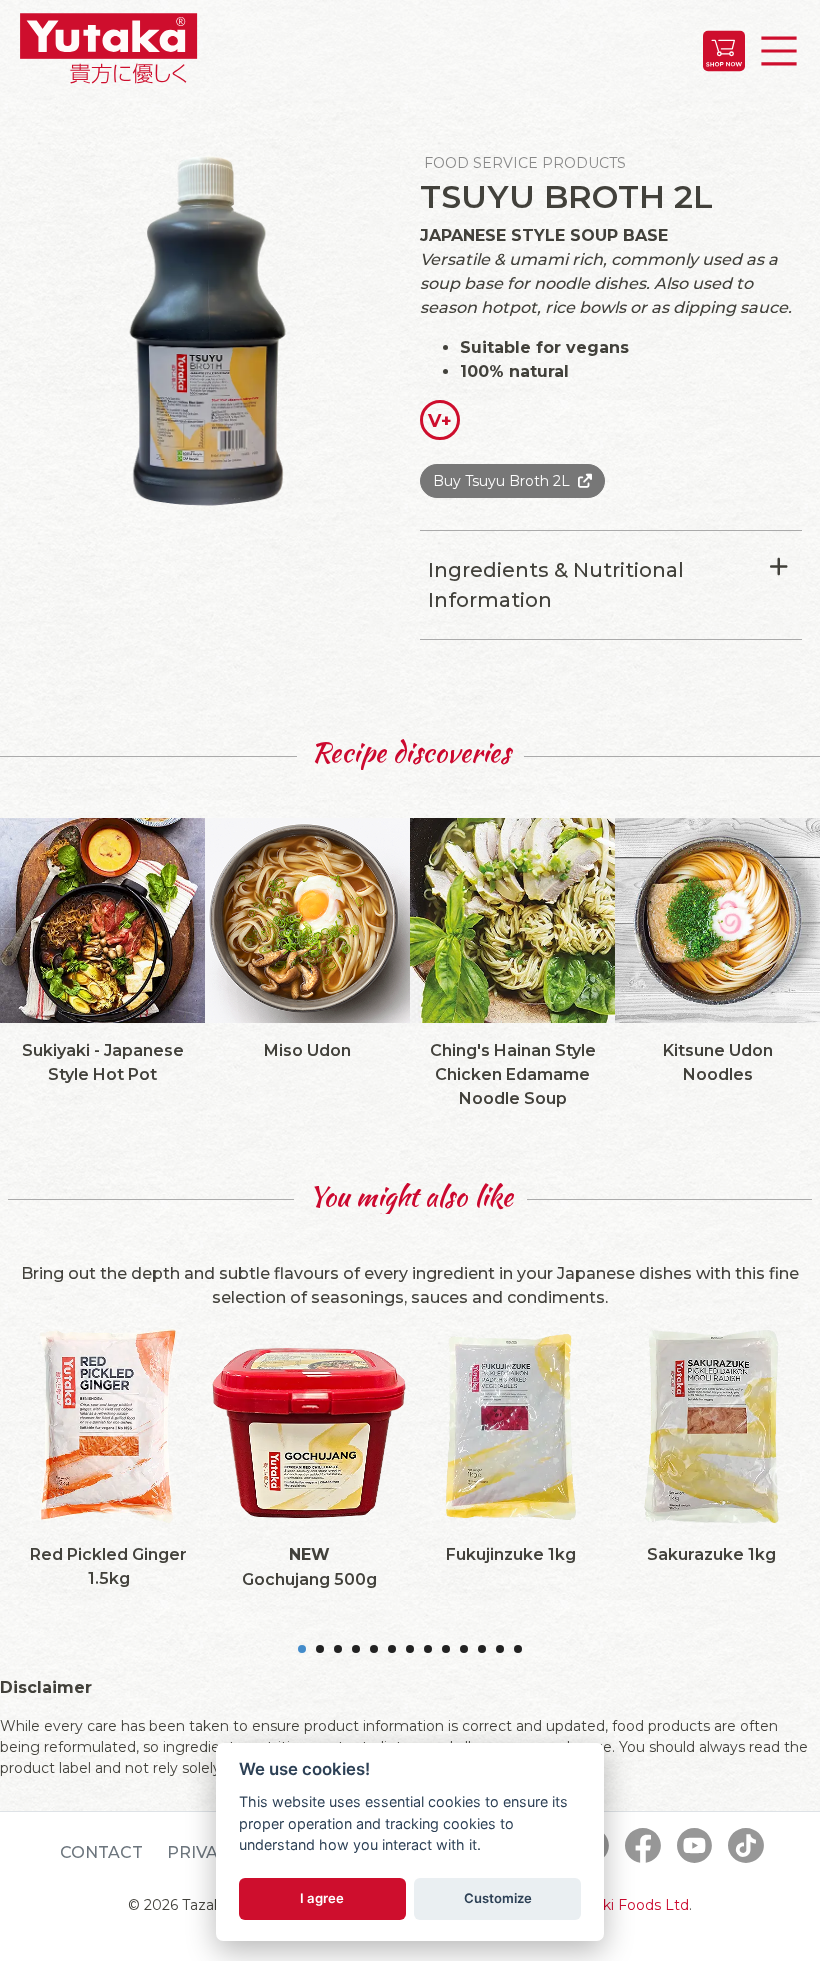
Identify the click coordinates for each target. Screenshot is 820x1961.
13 (518, 1649)
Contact (101, 1852)
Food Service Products (525, 163)
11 (482, 1649)
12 (500, 1649)
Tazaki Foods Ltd (630, 1905)
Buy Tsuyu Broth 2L (501, 481)
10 (464, 1649)
